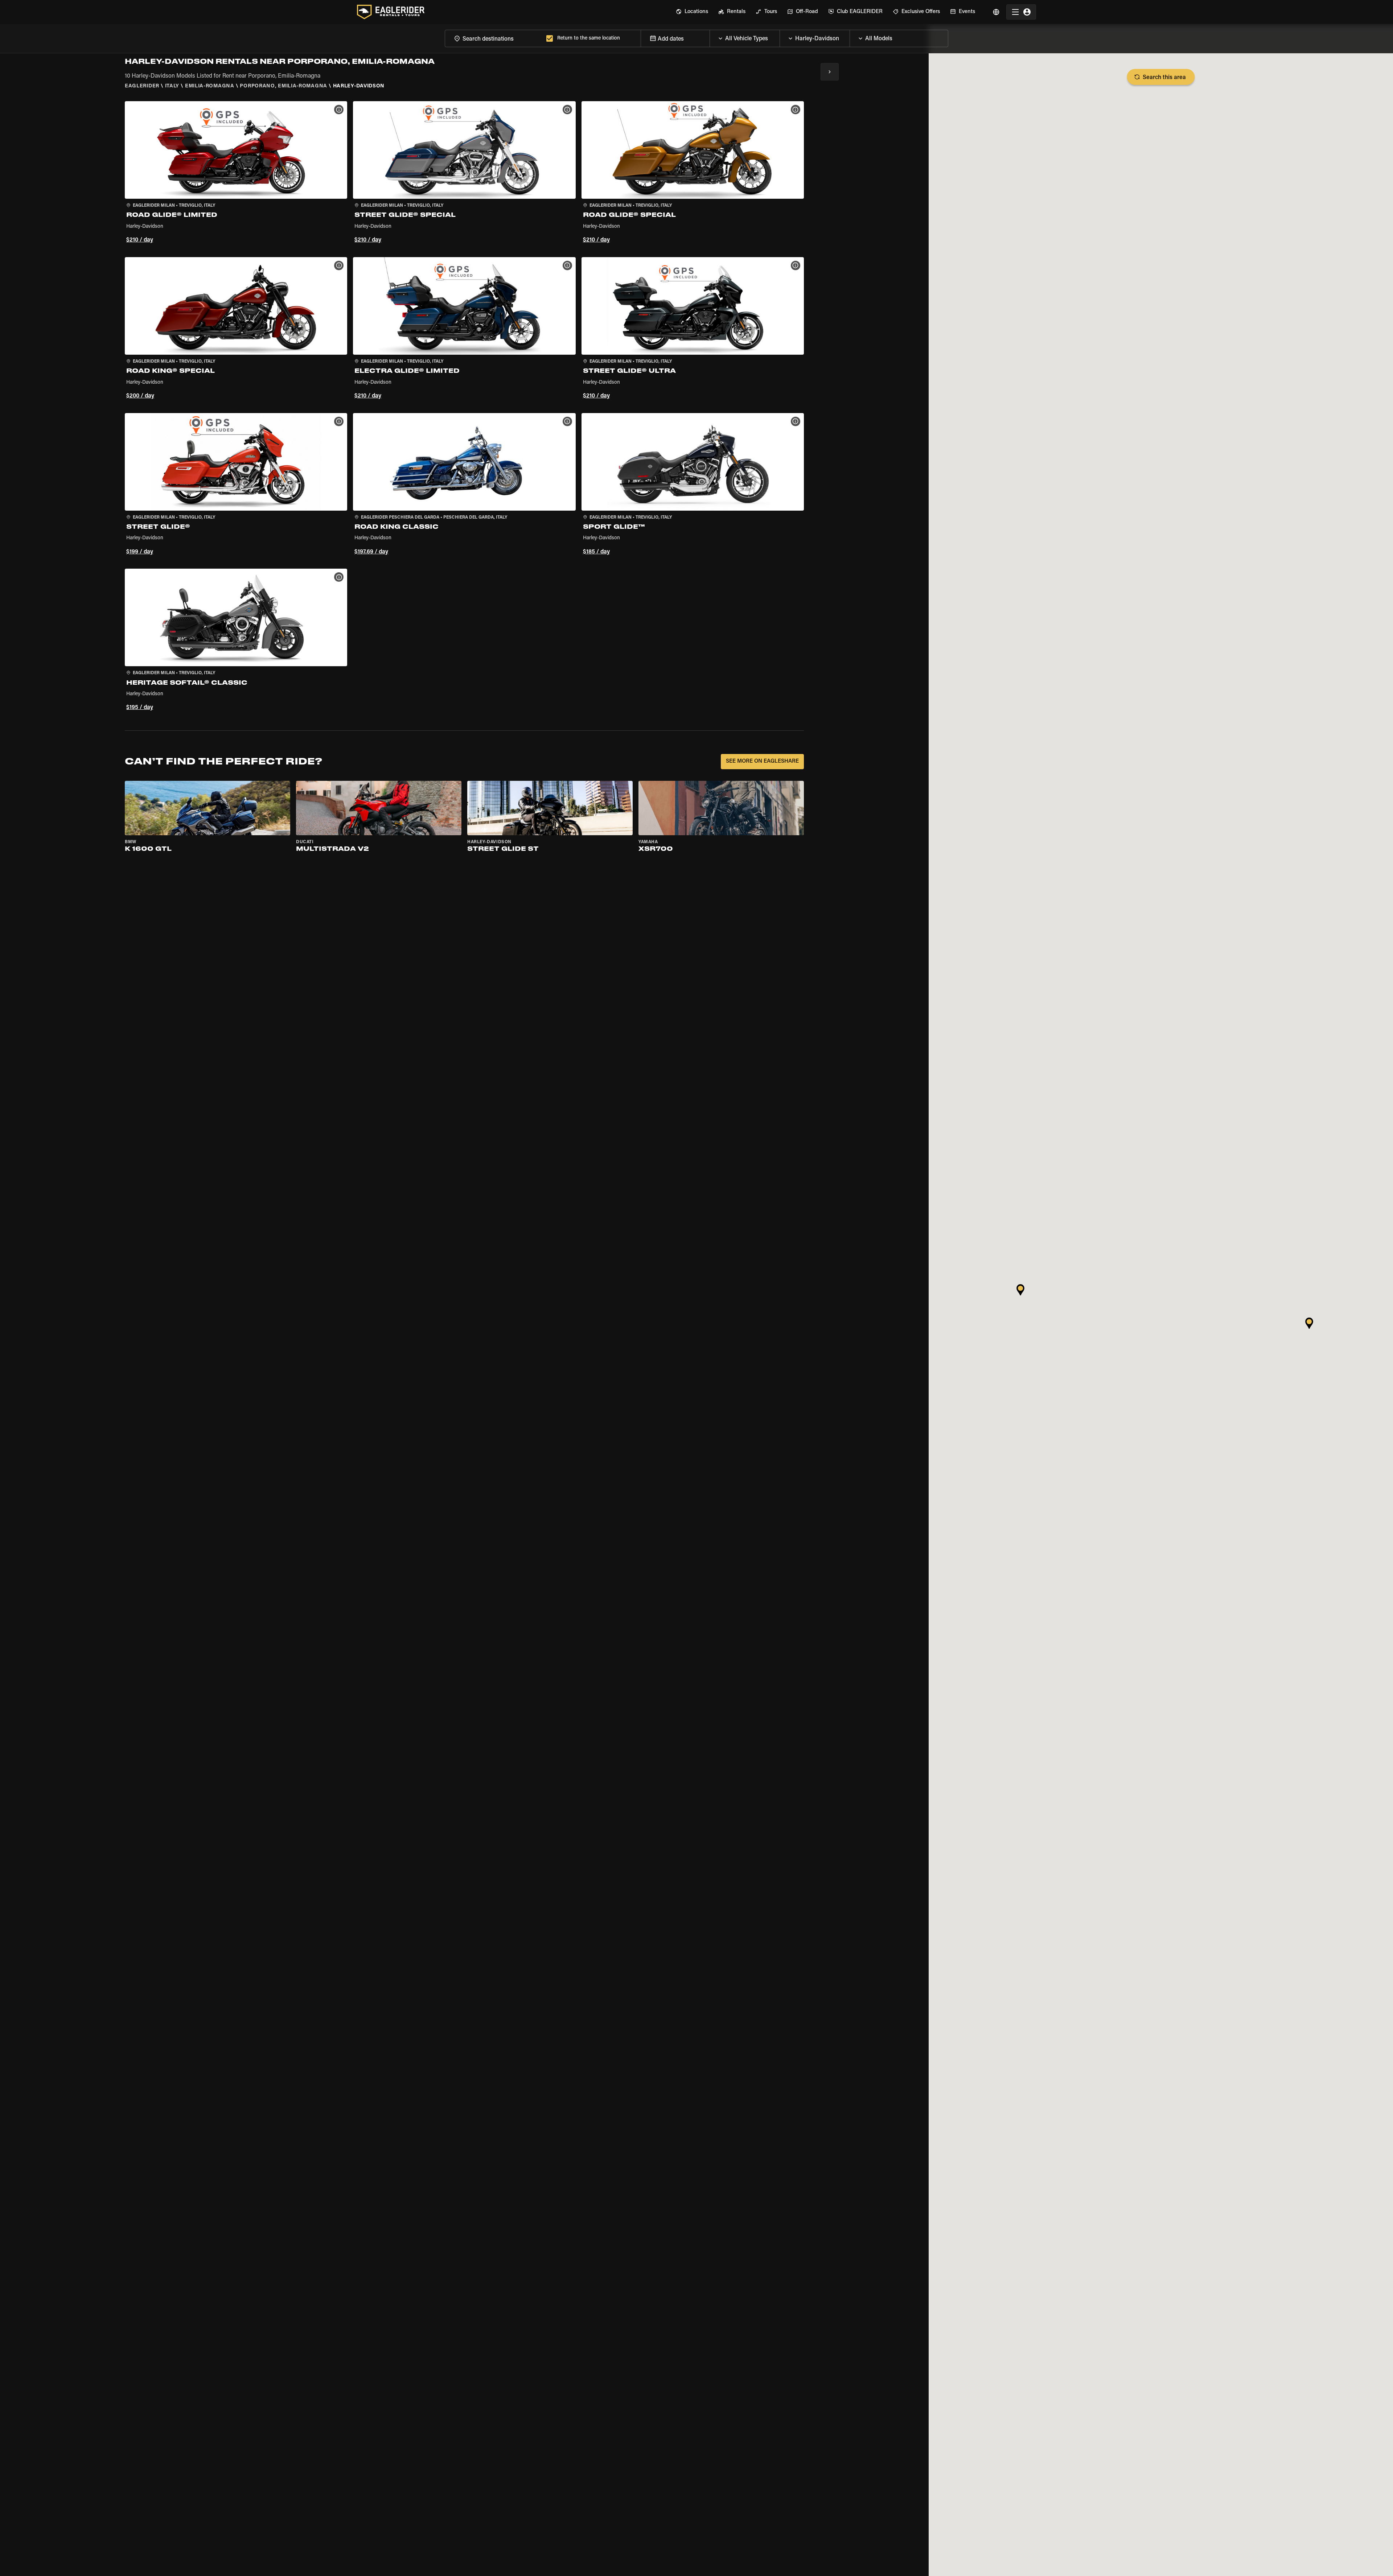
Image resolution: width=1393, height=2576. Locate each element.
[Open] (780, 37)
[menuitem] (692, 12)
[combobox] (494, 38)
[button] (236, 173)
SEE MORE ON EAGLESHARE (762, 761)
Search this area (1164, 78)
